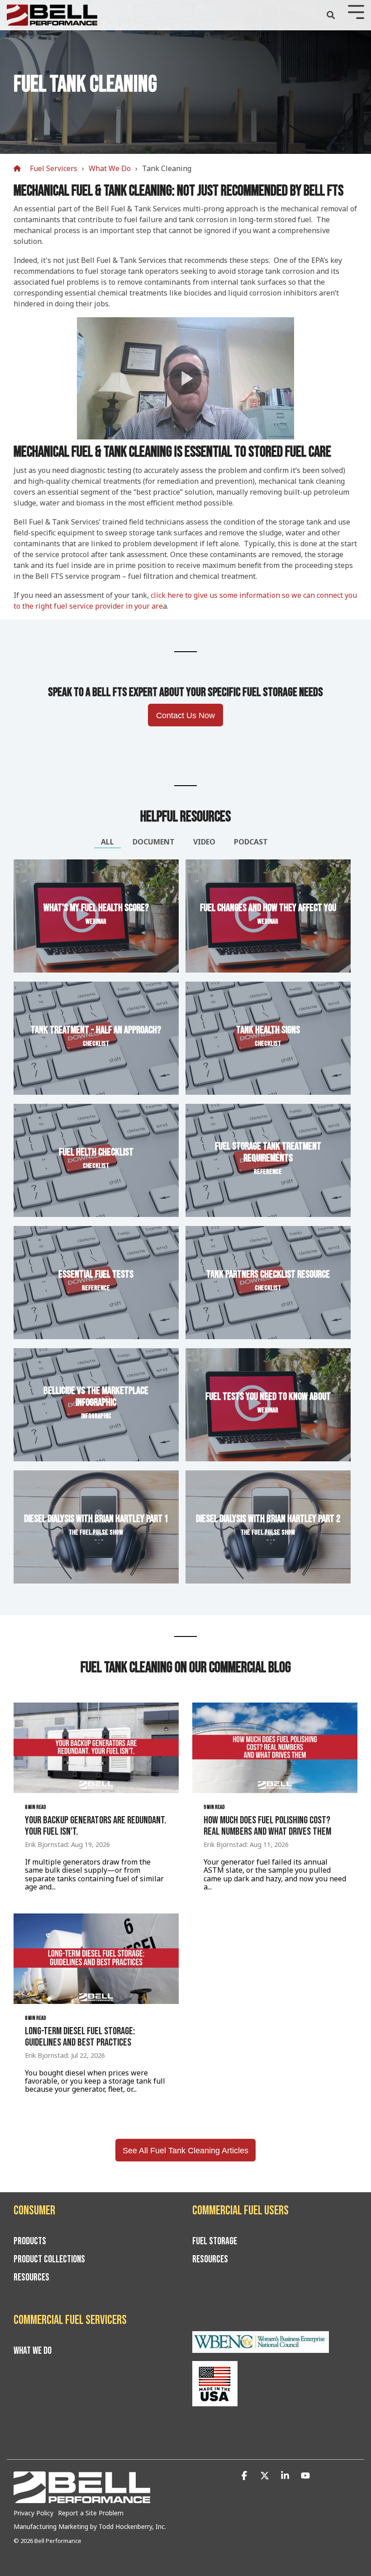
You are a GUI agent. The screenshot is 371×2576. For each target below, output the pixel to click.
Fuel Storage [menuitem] (215, 2242)
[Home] (19, 169)
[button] (245, 2476)
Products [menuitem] (30, 2242)
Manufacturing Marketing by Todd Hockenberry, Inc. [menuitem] (90, 2526)
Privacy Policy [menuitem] (33, 2513)
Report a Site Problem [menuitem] (91, 2513)
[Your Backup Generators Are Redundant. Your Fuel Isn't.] (96, 1748)
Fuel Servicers (54, 168)
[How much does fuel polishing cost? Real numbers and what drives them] (275, 1748)
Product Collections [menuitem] (49, 2260)
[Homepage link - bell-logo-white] (82, 2498)
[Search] (331, 15)
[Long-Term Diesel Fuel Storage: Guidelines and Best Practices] (96, 1959)
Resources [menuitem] (31, 2278)
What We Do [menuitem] (33, 2351)
